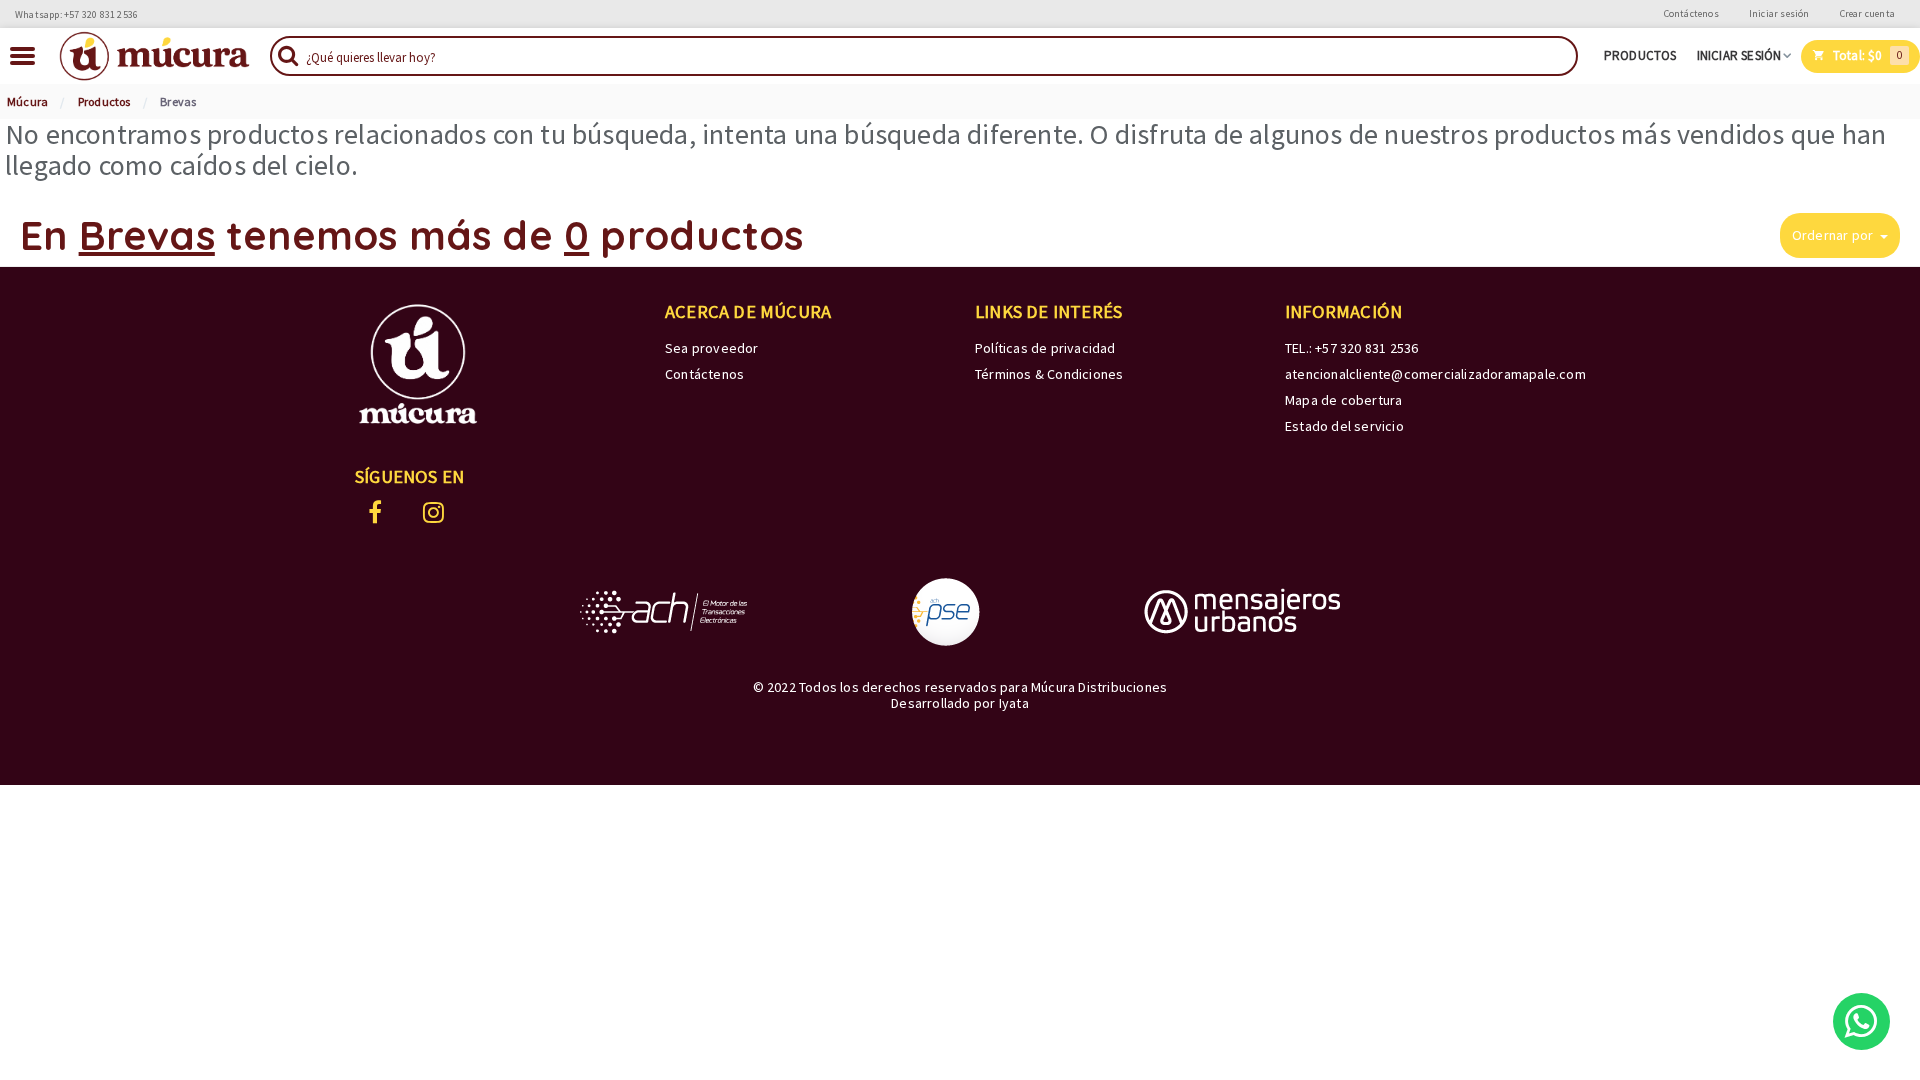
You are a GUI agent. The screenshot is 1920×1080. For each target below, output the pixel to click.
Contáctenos (1691, 13)
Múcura (27, 101)
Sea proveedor (712, 348)
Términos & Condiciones (1049, 374)
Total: (1866, 55)
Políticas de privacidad (1045, 348)
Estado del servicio (1344, 426)
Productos (1640, 56)
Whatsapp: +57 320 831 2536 (76, 14)
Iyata (1014, 703)
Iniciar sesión (1779, 13)
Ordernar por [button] (1834, 235)
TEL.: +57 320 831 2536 (1351, 348)
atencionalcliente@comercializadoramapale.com (1435, 374)
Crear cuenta (1867, 13)
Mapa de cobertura (1343, 400)
